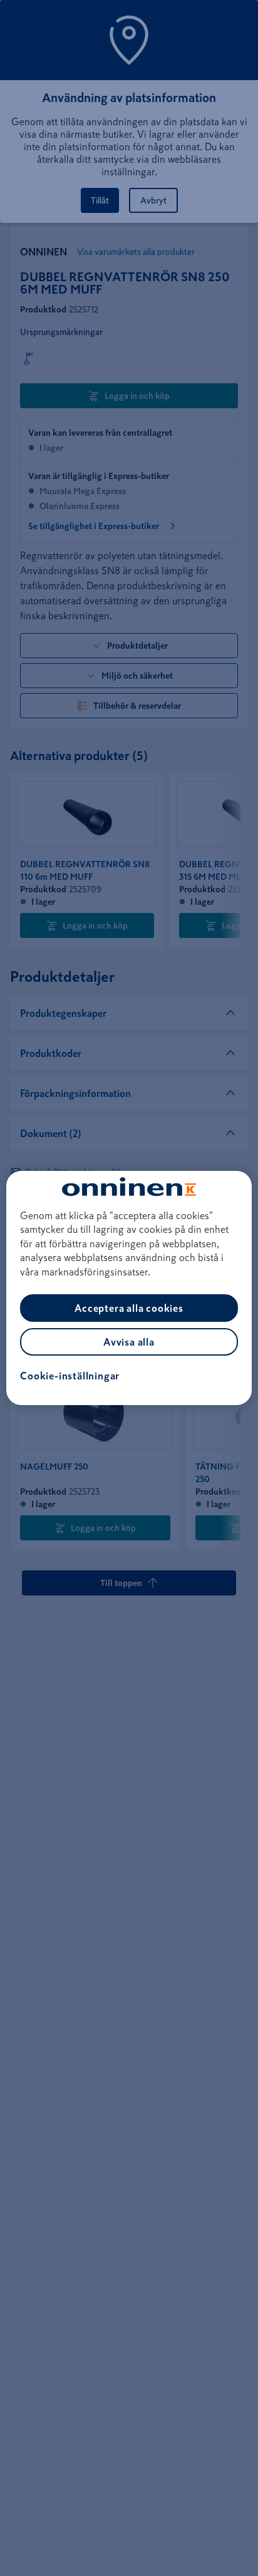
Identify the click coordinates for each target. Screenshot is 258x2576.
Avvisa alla (129, 1342)
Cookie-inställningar (70, 1376)
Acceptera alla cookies (129, 1308)
